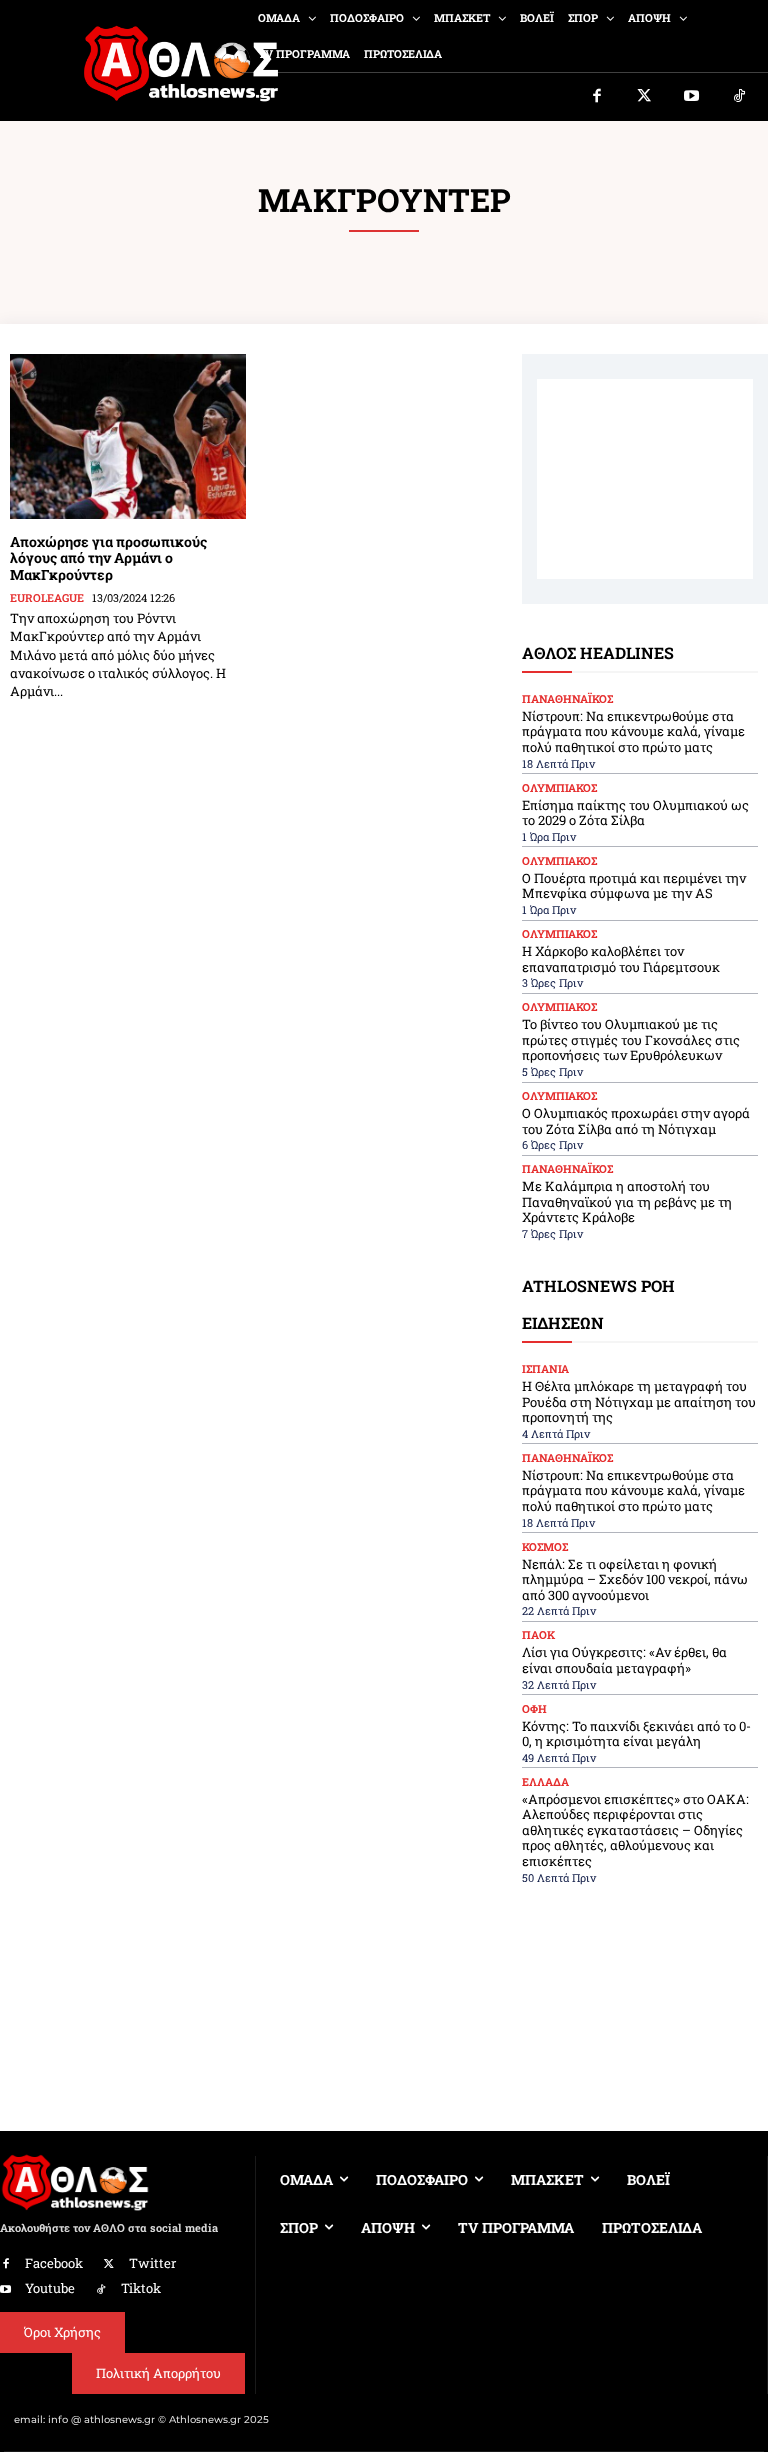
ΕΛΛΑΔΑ (545, 1781)
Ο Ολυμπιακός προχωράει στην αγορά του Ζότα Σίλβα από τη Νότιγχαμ (636, 1121)
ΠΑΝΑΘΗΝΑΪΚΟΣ (567, 698)
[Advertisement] (645, 479)
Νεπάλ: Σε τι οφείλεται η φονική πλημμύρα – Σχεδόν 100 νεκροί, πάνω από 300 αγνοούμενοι (635, 1579)
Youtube (50, 2288)
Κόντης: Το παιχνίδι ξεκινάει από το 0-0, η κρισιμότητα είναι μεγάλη (636, 1734)
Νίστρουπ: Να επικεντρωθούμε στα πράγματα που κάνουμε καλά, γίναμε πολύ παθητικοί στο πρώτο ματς (633, 731)
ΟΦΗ (534, 1708)
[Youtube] (692, 97)
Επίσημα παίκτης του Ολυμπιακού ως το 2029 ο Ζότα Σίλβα (635, 813)
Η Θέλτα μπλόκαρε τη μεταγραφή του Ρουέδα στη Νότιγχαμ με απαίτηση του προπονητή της (639, 1401)
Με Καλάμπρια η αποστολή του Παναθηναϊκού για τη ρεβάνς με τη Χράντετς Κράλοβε (627, 1201)
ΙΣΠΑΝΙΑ (545, 1368)
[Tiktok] (740, 97)
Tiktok (141, 2288)
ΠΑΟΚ (538, 1634)
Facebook (54, 2263)
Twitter (152, 2263)
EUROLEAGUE (47, 597)
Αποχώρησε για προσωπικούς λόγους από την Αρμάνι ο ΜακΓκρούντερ (108, 558)
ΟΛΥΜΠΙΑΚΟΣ (559, 787)
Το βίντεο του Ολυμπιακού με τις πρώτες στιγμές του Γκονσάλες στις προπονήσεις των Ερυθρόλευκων (631, 1039)
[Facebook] (597, 97)
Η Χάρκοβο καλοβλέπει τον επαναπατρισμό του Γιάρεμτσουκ (621, 959)
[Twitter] (645, 97)
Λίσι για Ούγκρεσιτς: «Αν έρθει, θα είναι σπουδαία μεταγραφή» (624, 1660)
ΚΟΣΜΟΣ (545, 1546)
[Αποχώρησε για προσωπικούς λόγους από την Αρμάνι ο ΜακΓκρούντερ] (127, 436)
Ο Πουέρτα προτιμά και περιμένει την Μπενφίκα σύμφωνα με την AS (634, 886)
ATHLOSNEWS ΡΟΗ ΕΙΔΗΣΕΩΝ (598, 1304)
